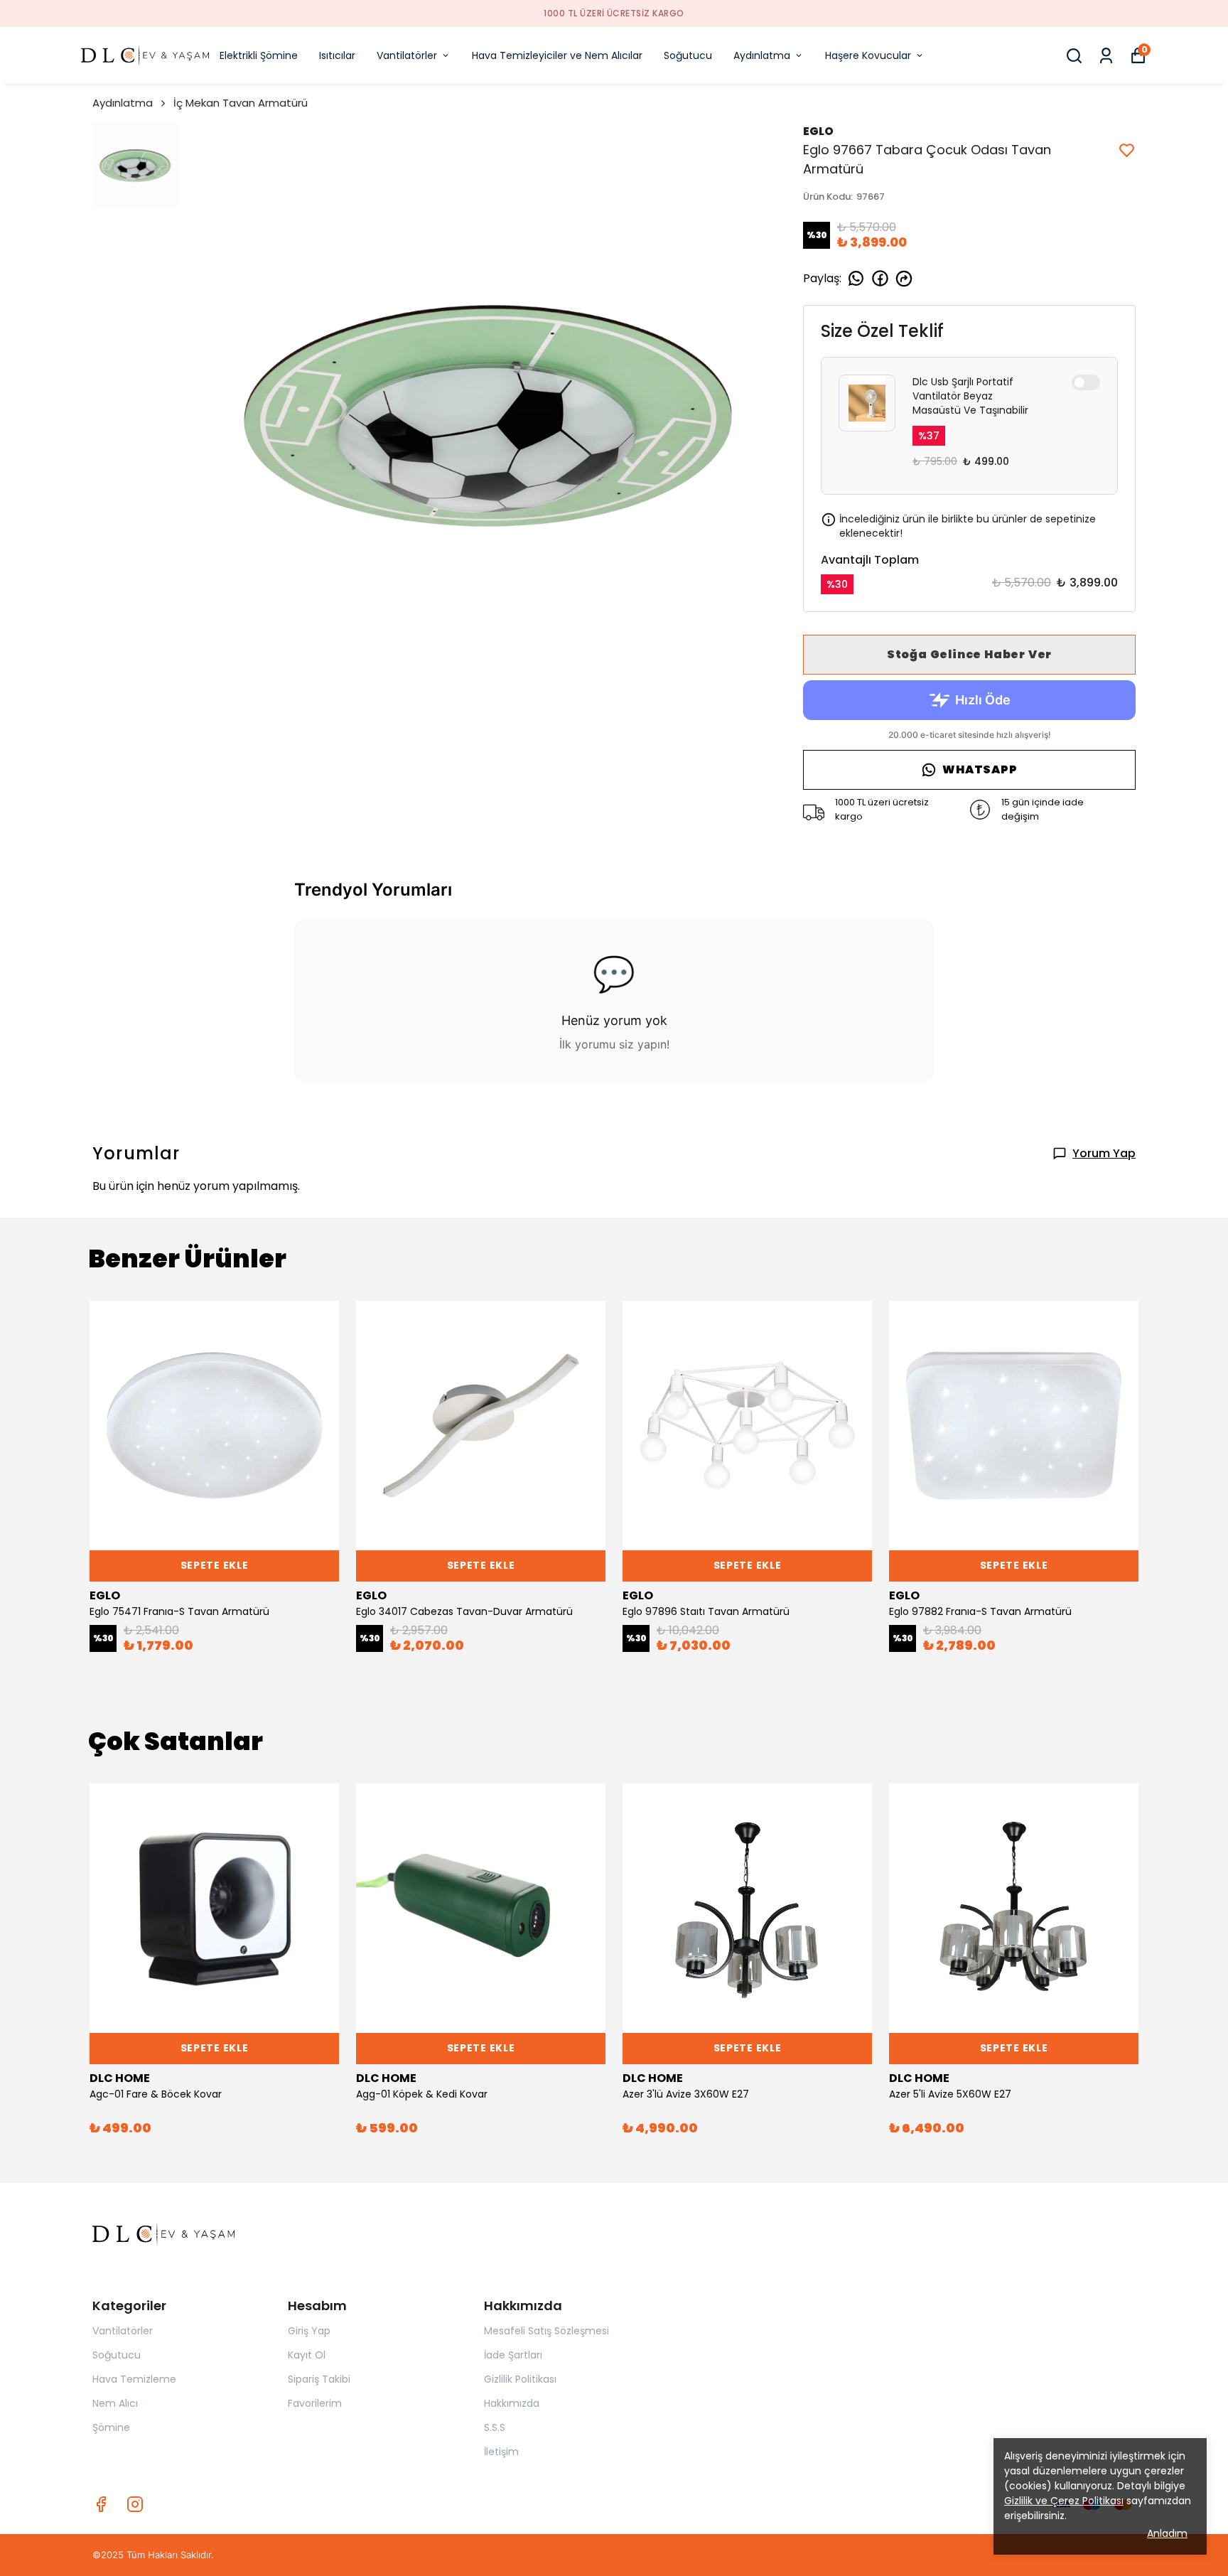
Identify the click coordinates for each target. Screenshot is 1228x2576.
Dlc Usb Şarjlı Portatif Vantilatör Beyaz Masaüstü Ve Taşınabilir (970, 396)
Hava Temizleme (134, 2379)
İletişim (501, 2452)
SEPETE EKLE (215, 1565)
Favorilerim (315, 2403)
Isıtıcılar (337, 55)
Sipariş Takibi (319, 2379)
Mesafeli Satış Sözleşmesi (546, 2331)
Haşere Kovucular (868, 55)
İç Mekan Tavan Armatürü (241, 103)
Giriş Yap (309, 2331)
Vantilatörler (407, 55)
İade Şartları (513, 2355)
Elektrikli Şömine (259, 55)
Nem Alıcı (115, 2403)
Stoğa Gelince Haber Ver (969, 654)
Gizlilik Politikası (520, 2379)
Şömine (111, 2427)
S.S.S (495, 2427)
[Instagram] (135, 2504)
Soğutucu (688, 55)
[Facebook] (101, 2504)
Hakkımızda (512, 2403)
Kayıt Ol (307, 2355)
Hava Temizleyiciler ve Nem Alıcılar (557, 55)
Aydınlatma (762, 55)
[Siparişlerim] (1106, 56)
